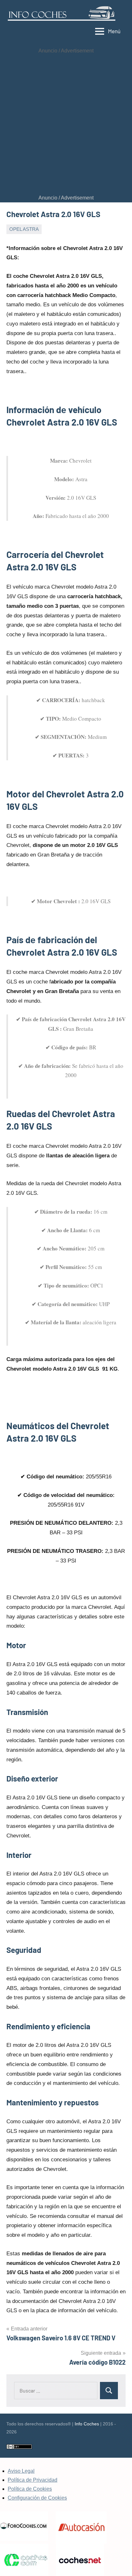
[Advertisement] (66, 124)
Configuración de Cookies (37, 2498)
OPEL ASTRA (24, 229)
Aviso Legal (21, 2471)
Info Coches (87, 2424)
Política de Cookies (30, 2489)
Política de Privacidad (33, 2480)
